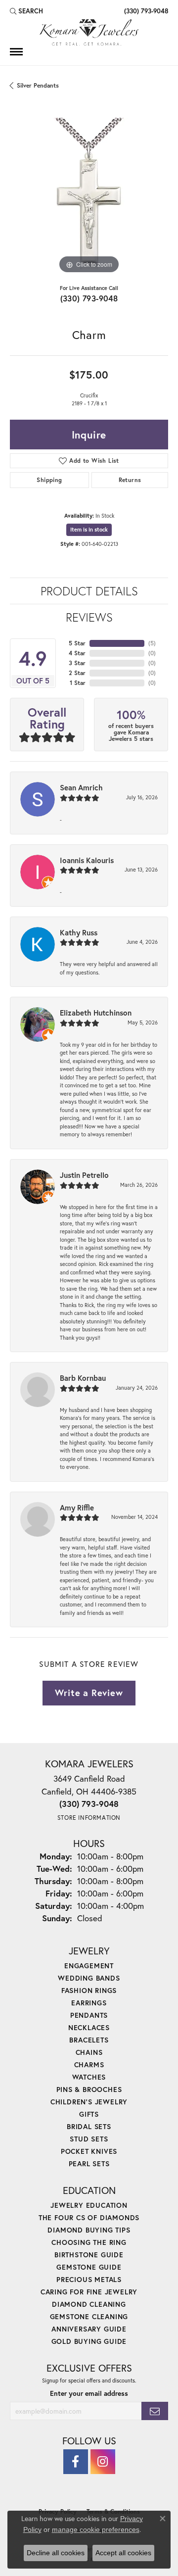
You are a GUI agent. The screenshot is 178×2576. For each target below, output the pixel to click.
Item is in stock (89, 530)
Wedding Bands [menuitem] (89, 1978)
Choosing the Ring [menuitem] (89, 2242)
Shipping (49, 480)
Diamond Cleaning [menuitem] (89, 2304)
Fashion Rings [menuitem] (89, 1990)
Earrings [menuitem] (89, 2003)
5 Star (77, 643)
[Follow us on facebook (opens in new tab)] (76, 2462)
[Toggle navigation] (16, 52)
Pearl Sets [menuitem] (89, 2163)
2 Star (77, 673)
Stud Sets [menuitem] (89, 2139)
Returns (130, 480)
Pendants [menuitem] (89, 2015)
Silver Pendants (38, 85)
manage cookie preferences (96, 2529)
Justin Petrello (84, 1175)
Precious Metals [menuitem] (89, 2279)
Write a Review (89, 1693)
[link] (145, 11)
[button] (26, 11)
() (152, 643)
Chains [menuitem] (89, 2052)
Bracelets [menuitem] (89, 2040)
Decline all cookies (56, 2553)
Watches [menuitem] (89, 2077)
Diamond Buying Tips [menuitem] (89, 2230)
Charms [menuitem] (89, 2065)
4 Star (77, 653)
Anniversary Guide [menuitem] (89, 2329)
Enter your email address (89, 2393)
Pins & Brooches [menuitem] (89, 2089)
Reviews (89, 617)
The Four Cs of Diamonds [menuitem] (89, 2217)
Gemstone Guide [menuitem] (89, 2267)
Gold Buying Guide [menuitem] (89, 2341)
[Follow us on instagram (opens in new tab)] (103, 2462)
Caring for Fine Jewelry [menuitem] (89, 2292)
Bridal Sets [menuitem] (89, 2126)
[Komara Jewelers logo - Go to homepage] (89, 32)
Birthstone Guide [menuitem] (89, 2255)
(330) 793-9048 (89, 298)
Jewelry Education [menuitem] (89, 2205)
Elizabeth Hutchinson (96, 1013)
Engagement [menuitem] (89, 1966)
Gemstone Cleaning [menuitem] (89, 2316)
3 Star (77, 663)
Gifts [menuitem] (89, 2114)
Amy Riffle (77, 1507)
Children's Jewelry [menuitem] (89, 2102)
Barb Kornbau (83, 1378)
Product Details (89, 591)
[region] (89, 197)
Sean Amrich (81, 787)
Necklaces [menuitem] (89, 2027)
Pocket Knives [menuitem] (89, 2151)
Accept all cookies (123, 2553)
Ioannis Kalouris (87, 860)
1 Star (78, 683)
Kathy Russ (79, 932)
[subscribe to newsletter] (155, 2411)
